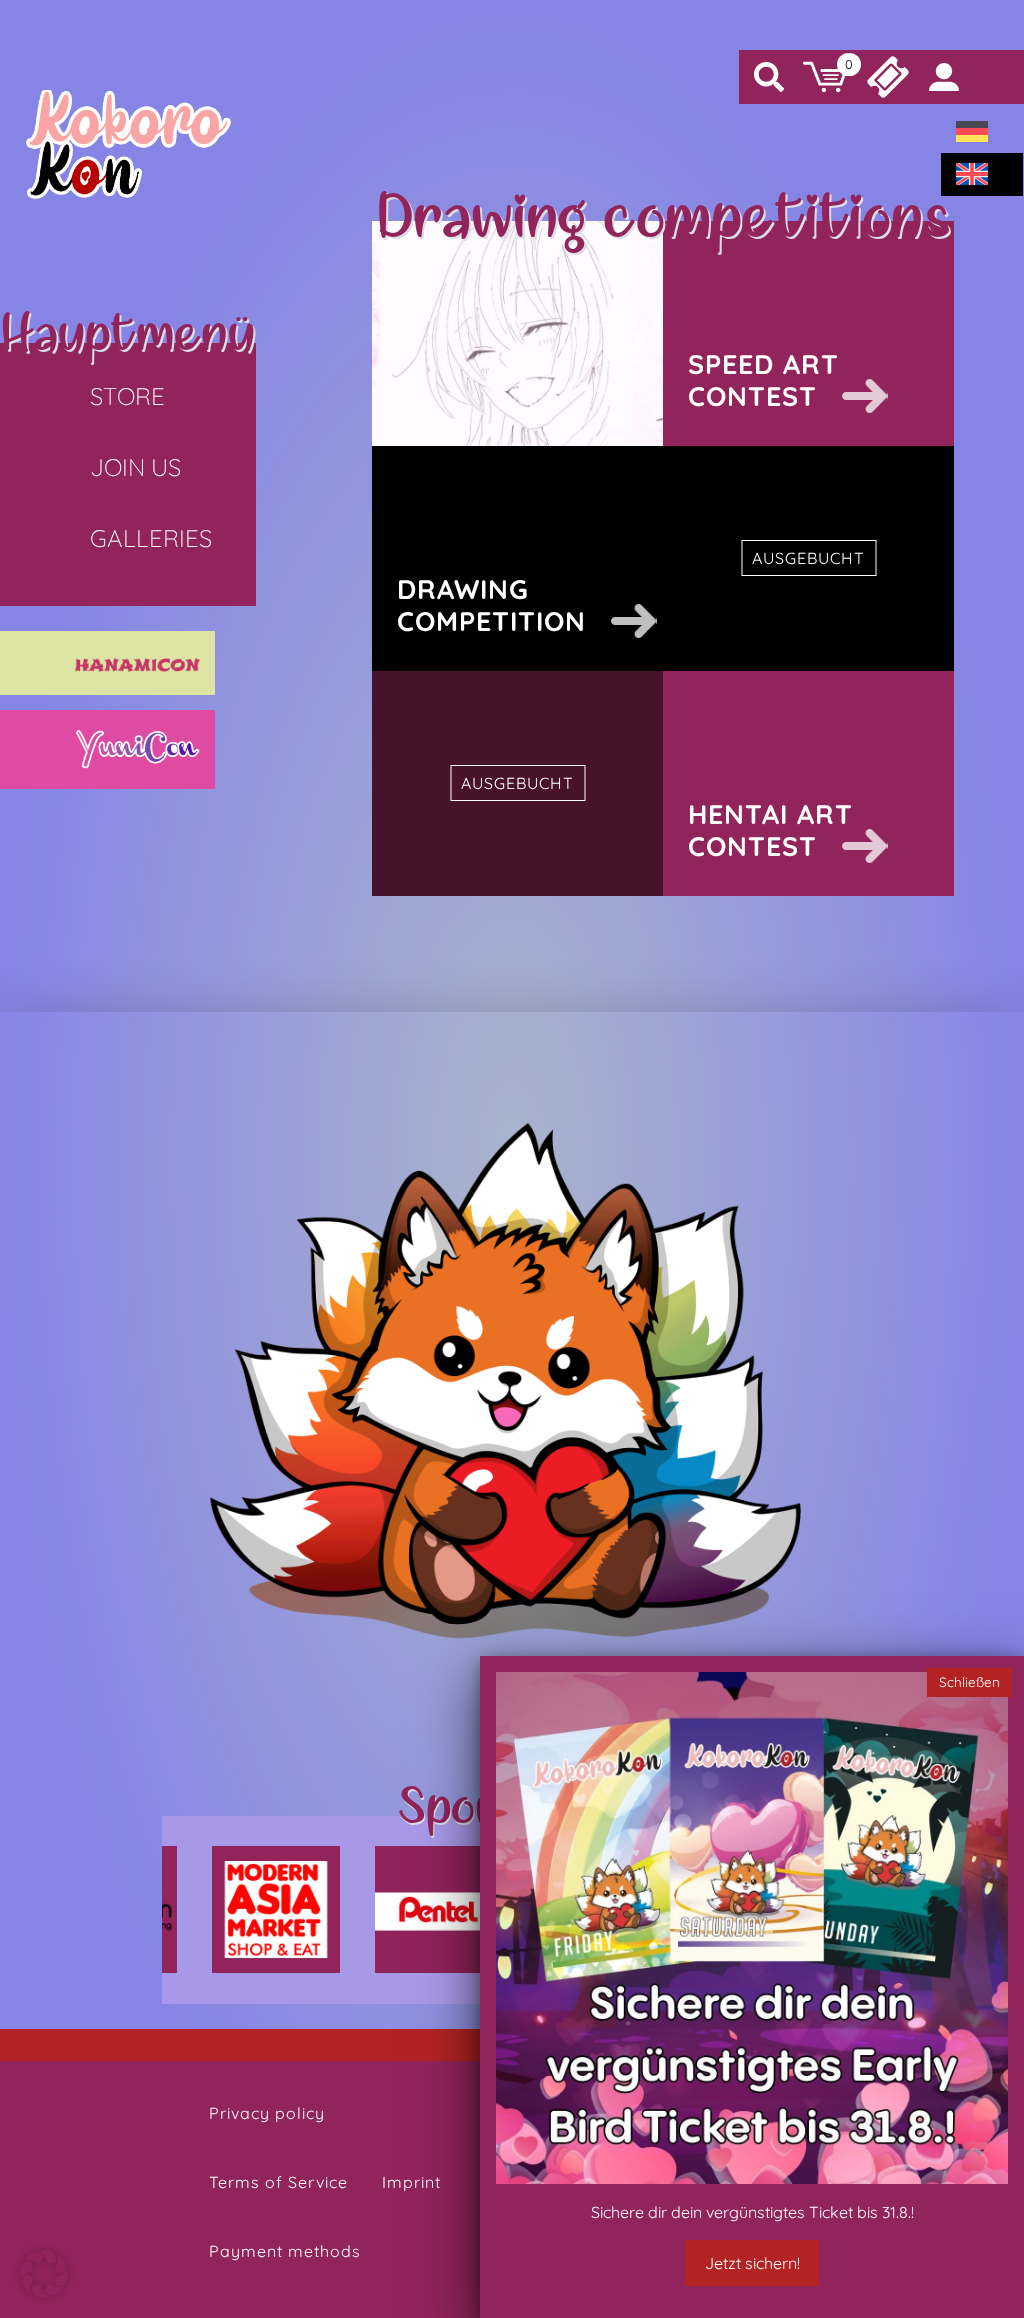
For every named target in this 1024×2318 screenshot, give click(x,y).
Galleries (151, 538)
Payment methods (285, 2251)
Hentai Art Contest (770, 830)
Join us (135, 467)
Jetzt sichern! (752, 2263)
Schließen (969, 1681)
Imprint (411, 2182)
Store (127, 396)
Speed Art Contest (763, 380)
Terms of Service (278, 2182)
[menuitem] (972, 132)
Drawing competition (491, 605)
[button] (44, 2274)
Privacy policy (267, 2113)
